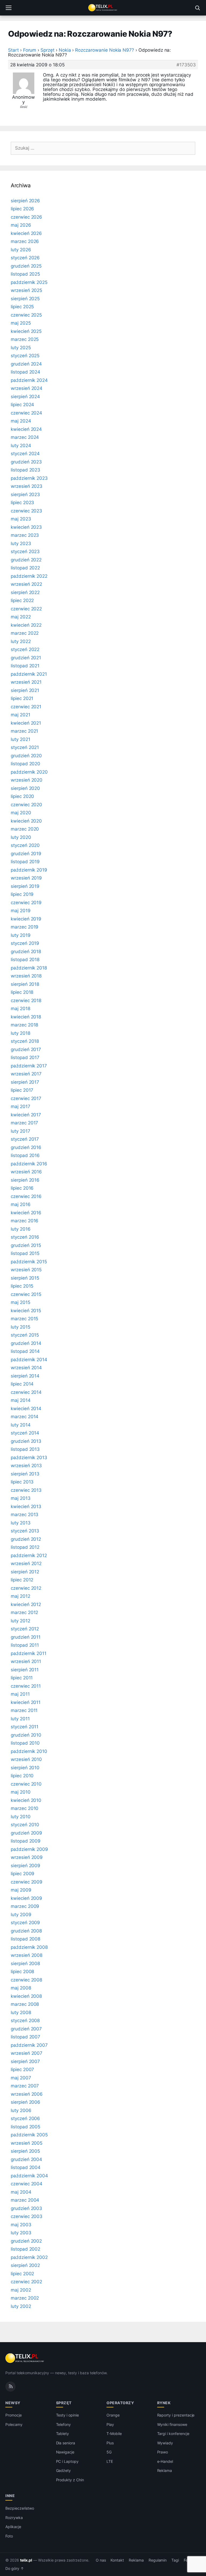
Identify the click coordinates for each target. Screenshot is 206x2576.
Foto (9, 2536)
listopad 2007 (25, 2037)
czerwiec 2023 (26, 511)
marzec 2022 (25, 633)
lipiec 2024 (22, 405)
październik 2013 (29, 1458)
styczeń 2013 (25, 1531)
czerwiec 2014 (26, 1392)
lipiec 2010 (22, 1776)
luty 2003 (21, 2233)
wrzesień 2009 (27, 1857)
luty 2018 (21, 1033)
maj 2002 (21, 2290)
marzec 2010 (25, 1808)
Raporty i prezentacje (176, 2415)
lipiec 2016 (22, 1188)
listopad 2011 (25, 1645)
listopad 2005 (25, 2127)
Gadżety (64, 2470)
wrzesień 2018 (26, 976)
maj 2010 (21, 1792)
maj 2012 (21, 1596)
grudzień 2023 (26, 462)
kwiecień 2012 (26, 1604)
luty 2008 (21, 2012)
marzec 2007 (25, 2086)
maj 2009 (21, 1890)
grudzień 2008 (26, 1931)
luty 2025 (21, 348)
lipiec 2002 (22, 2274)
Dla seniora (66, 2443)
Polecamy (14, 2424)
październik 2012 (29, 1555)
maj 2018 (21, 1009)
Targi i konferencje (173, 2434)
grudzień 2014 (26, 1343)
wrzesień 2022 (26, 584)
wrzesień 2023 (27, 486)
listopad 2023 (25, 470)
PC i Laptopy (67, 2461)
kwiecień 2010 (26, 1800)
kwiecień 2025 (26, 331)
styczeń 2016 (25, 1237)
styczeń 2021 (25, 747)
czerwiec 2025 (26, 315)
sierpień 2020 (25, 788)
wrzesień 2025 (26, 290)
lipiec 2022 (22, 600)
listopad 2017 (25, 1057)
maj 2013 (21, 1498)
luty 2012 (21, 1621)
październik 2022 (29, 576)
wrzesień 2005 (27, 2143)
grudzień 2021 (26, 658)
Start (13, 50)
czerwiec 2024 (26, 413)
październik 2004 (29, 2176)
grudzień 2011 (26, 1637)
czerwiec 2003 (27, 2216)
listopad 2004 (26, 2167)
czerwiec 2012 (26, 1588)
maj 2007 (21, 2078)
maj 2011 (20, 1694)
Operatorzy (120, 2403)
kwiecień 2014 (26, 1409)
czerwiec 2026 (26, 217)
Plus (110, 2443)
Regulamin (158, 2560)
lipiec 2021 (22, 698)
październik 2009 (29, 1849)
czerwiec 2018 (26, 1000)
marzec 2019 (25, 927)
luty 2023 (21, 543)
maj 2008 (21, 1988)
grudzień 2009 (26, 1833)
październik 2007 (29, 2045)
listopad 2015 (25, 1253)
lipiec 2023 (22, 503)
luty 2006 (21, 2110)
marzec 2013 (25, 1515)
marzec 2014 (25, 1417)
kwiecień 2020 (26, 821)
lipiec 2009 (23, 1874)
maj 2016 (21, 1204)
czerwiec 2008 (26, 1980)
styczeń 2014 (25, 1433)
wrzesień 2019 (26, 878)
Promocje (14, 2415)
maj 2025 (21, 323)
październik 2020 (29, 772)
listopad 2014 (25, 1351)
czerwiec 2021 (26, 707)
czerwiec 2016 (26, 1196)
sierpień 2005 (25, 2151)
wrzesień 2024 (27, 388)
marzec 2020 (25, 829)
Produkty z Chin (70, 2480)
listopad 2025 (25, 274)
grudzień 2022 (26, 560)
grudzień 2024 (26, 364)
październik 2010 (29, 1751)
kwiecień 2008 (26, 1996)
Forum (30, 50)
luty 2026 (21, 250)
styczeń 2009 (25, 1923)
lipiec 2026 (22, 209)
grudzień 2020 (26, 756)
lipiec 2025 (22, 307)
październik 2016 (29, 1164)
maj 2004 (21, 2192)
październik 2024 (29, 380)
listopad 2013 (25, 1449)
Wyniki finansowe (172, 2424)
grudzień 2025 (26, 266)
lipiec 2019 (22, 894)
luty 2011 (20, 1719)
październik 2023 (29, 478)
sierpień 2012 (25, 1572)
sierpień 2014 (25, 1376)
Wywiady (165, 2443)
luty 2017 (21, 1131)
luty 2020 (21, 837)
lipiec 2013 (22, 1482)
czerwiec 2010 (26, 1784)
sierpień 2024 (25, 397)
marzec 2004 (25, 2200)
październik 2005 (29, 2135)
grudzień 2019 (26, 854)
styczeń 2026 (25, 258)
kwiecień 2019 (26, 919)
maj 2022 (21, 617)
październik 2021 (29, 674)
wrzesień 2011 (26, 1661)
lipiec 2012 (22, 1580)
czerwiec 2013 (26, 1490)
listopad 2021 (25, 666)
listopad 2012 (25, 1547)
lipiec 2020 (22, 796)
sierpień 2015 (25, 1278)
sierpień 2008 (25, 1964)
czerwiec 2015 (26, 1294)
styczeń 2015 (25, 1335)
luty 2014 (21, 1425)
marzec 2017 (24, 1123)
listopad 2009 (26, 1841)
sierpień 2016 (25, 1180)
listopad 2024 (25, 372)
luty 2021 (21, 739)
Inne (10, 2496)
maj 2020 (21, 813)
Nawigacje (65, 2452)
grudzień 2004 (26, 2159)
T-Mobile (114, 2434)
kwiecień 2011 (26, 1702)
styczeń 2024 (25, 454)
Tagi (175, 2560)
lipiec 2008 (22, 1972)
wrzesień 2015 (26, 1270)
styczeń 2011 (25, 1727)
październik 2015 (29, 1262)
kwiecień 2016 (26, 1213)
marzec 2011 (24, 1710)
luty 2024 (21, 446)
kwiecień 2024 (26, 429)
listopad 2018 (25, 960)
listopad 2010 (25, 1743)
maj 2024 (21, 421)
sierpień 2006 (25, 2102)
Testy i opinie (67, 2415)
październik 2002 (29, 2257)
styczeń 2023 (25, 551)
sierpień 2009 (25, 1866)
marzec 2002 (25, 2298)
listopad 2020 (25, 764)
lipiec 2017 (22, 1090)
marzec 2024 (25, 437)
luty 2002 (21, 2306)
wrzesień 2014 (26, 1368)
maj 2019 (21, 911)
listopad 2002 (25, 2249)
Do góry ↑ (15, 2569)
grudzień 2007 (26, 2029)
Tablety (63, 2434)
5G (109, 2452)
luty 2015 (21, 1327)
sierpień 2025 (25, 299)
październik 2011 (29, 1653)
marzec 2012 (24, 1612)
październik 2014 (29, 1360)
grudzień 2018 (26, 952)
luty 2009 (21, 1915)
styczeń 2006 (25, 2118)
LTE (110, 2461)
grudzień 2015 (26, 1245)
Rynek (164, 2403)
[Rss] (10, 2387)
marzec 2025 (25, 339)
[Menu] (9, 8)
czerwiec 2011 (26, 1686)
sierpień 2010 (25, 1768)
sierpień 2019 (25, 886)
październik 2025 (29, 282)
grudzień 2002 (26, 2241)
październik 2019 (29, 870)
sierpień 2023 (25, 494)
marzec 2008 (25, 2004)
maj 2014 (21, 1400)
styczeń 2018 (25, 1041)
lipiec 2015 (22, 1286)
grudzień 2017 (26, 1049)
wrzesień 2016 (26, 1172)
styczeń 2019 (25, 943)
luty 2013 (21, 1523)
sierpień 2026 (25, 201)
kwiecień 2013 (26, 1506)
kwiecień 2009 (26, 1898)
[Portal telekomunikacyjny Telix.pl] (103, 8)
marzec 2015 (24, 1319)
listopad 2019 (25, 862)
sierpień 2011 (25, 1670)
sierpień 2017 (25, 1082)
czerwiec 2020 (26, 805)
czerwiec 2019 (26, 903)
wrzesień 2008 (27, 1955)
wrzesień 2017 (26, 1074)
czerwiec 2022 (26, 609)
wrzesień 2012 (26, 1563)
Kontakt (117, 2560)
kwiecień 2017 (26, 1115)
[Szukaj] (197, 8)
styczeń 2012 (25, 1629)
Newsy (13, 2403)
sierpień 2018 (25, 984)
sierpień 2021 (25, 690)
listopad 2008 (25, 1939)
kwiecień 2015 (26, 1311)
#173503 (186, 65)
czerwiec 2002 (26, 2282)
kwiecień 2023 (26, 527)
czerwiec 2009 (27, 1882)
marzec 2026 (25, 241)
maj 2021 (21, 715)
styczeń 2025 (25, 356)
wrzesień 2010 (26, 1759)
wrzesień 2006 (27, 2094)
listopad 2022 (25, 568)
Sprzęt (47, 50)
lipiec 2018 (22, 992)
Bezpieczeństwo (20, 2508)
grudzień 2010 (26, 1735)
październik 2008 (29, 1947)
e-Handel (165, 2461)
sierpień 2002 (25, 2265)
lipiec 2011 (22, 1678)
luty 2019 (21, 935)
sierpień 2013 (25, 1474)
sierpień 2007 (25, 2061)
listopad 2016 (25, 1155)
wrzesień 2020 (27, 780)
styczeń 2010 (25, 1825)
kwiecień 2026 (26, 233)
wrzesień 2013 (26, 1466)
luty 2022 (21, 641)
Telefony (64, 2424)
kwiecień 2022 (26, 625)
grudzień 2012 (26, 1539)
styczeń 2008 (25, 2021)
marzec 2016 (25, 1221)
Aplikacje (13, 2527)
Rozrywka (14, 2518)
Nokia (65, 50)
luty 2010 (21, 1817)
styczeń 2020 (25, 845)
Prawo (163, 2452)
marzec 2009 (25, 1906)
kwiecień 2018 (26, 1017)
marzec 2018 (24, 1025)
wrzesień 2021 (26, 682)
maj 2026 (21, 225)
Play (110, 2424)
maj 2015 (21, 1302)
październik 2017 (29, 1066)
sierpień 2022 (25, 592)
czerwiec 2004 (27, 2184)
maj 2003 (21, 2225)
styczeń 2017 (25, 1139)
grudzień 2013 (26, 1441)
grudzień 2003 (26, 2208)
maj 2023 (21, 519)
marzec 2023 (25, 535)
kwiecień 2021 (26, 723)
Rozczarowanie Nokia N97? (105, 50)
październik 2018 (29, 968)
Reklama (165, 2470)
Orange (113, 2415)
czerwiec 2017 (26, 1098)
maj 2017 (21, 1106)
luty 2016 (21, 1229)
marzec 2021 (24, 731)
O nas (101, 2560)
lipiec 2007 (22, 2069)
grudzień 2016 (26, 1147)
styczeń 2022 (25, 649)
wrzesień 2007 (27, 2053)
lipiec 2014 (22, 1384)
